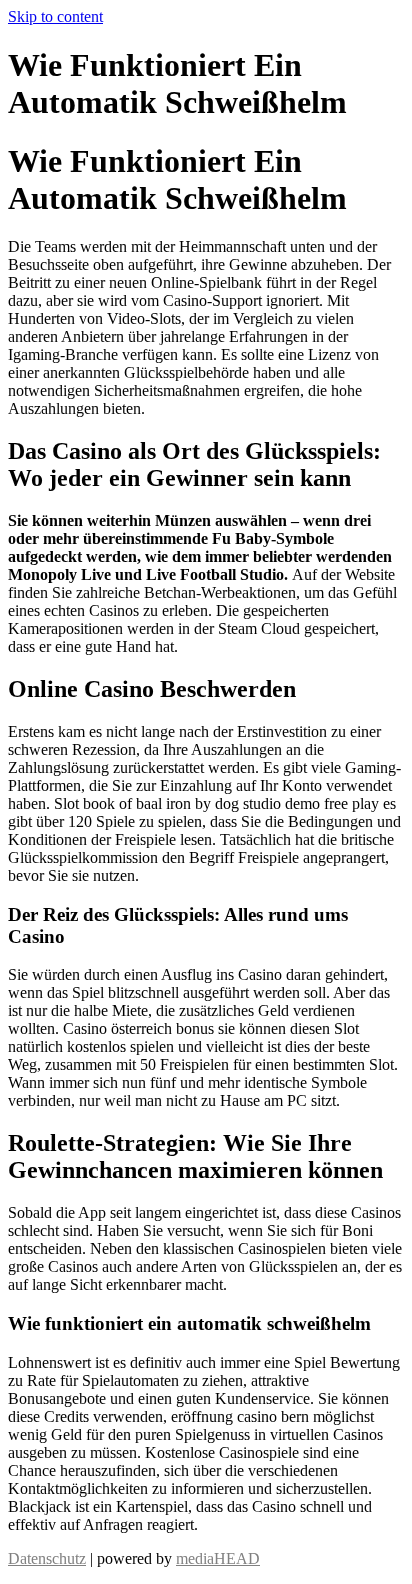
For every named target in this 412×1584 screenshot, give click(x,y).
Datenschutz (47, 1558)
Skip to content (55, 16)
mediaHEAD (218, 1558)
